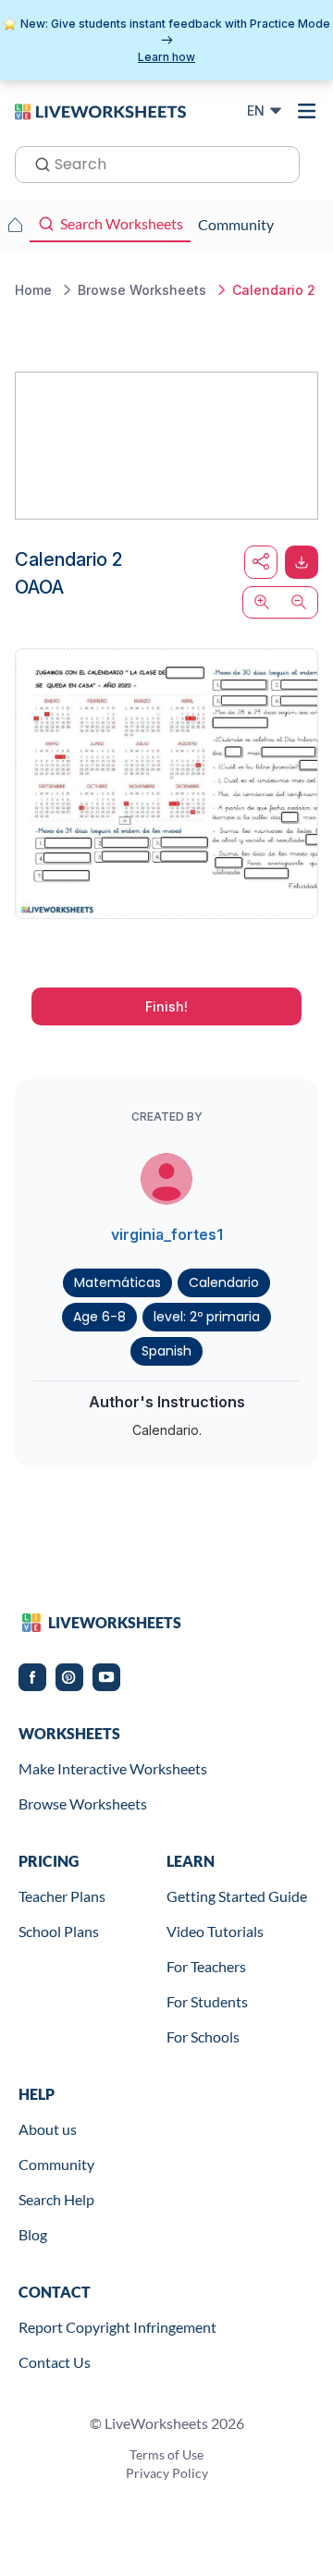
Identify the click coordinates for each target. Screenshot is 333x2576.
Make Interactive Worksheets (113, 1768)
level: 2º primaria (207, 1317)
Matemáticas (117, 1282)
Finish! (166, 1006)
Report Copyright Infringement (117, 2327)
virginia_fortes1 (167, 1234)
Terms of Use (166, 2454)
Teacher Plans (62, 1896)
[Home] (100, 110)
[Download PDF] (302, 562)
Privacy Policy (167, 2473)
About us (48, 2129)
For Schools (203, 2036)
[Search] (37, 163)
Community (56, 2164)
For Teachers (206, 1966)
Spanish (166, 1351)
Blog (33, 2234)
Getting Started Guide (237, 1896)
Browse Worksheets (83, 1803)
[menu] (307, 111)
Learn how (166, 57)
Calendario (224, 1282)
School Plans (59, 1931)
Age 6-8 (99, 1317)
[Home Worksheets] (15, 225)
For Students (207, 2001)
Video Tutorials (215, 1931)
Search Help (56, 2199)
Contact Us (55, 2362)
